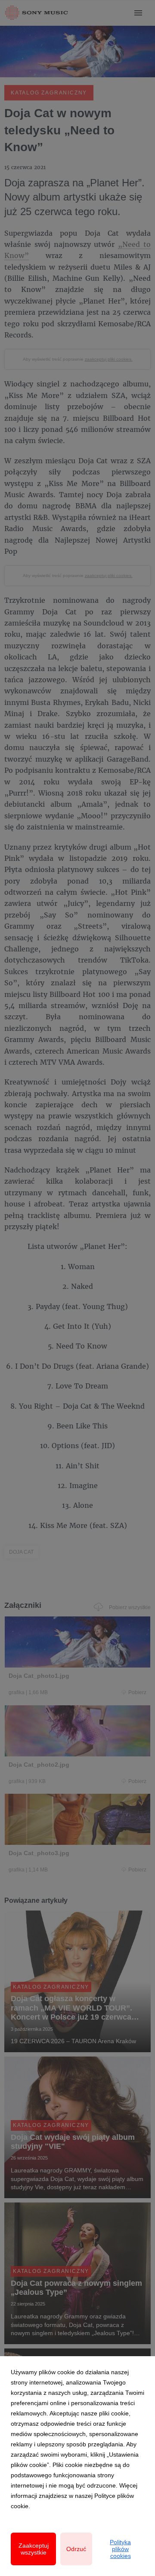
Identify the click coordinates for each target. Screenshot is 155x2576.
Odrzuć (76, 2549)
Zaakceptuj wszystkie (34, 2549)
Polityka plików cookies (120, 2549)
